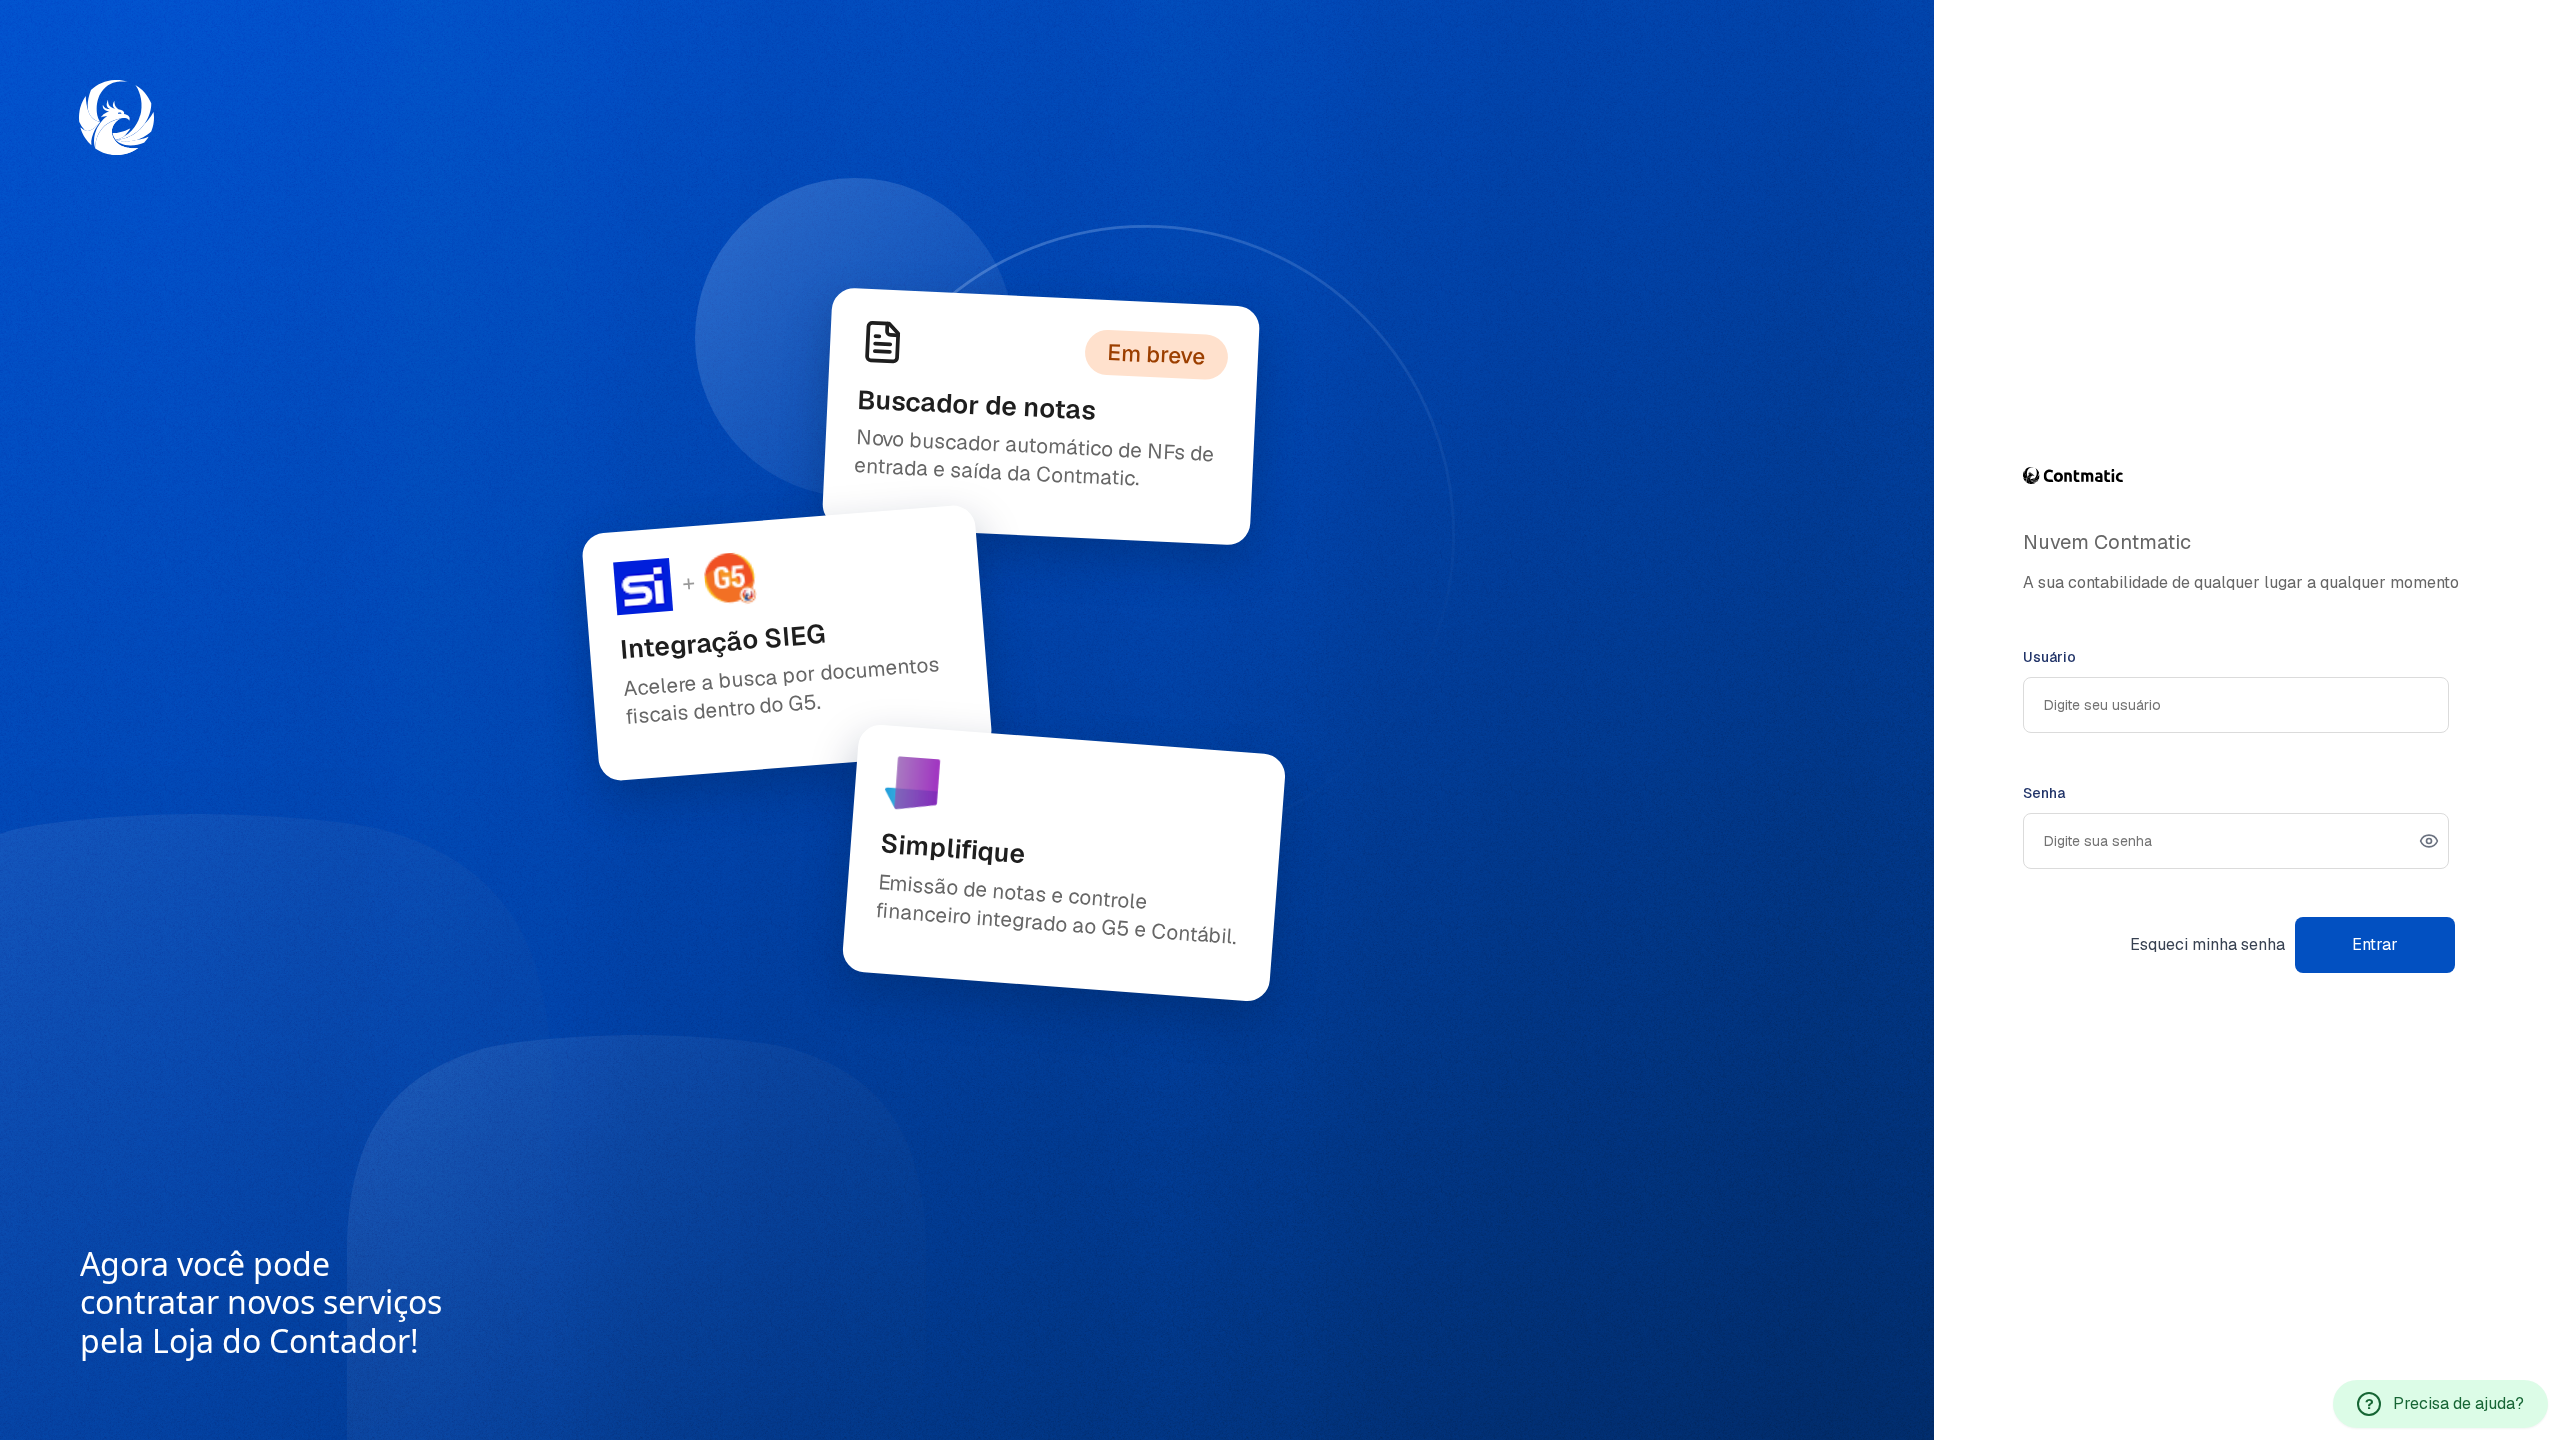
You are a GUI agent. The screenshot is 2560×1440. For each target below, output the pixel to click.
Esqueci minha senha (2207, 944)
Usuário (2049, 657)
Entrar (2375, 944)
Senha (2044, 793)
